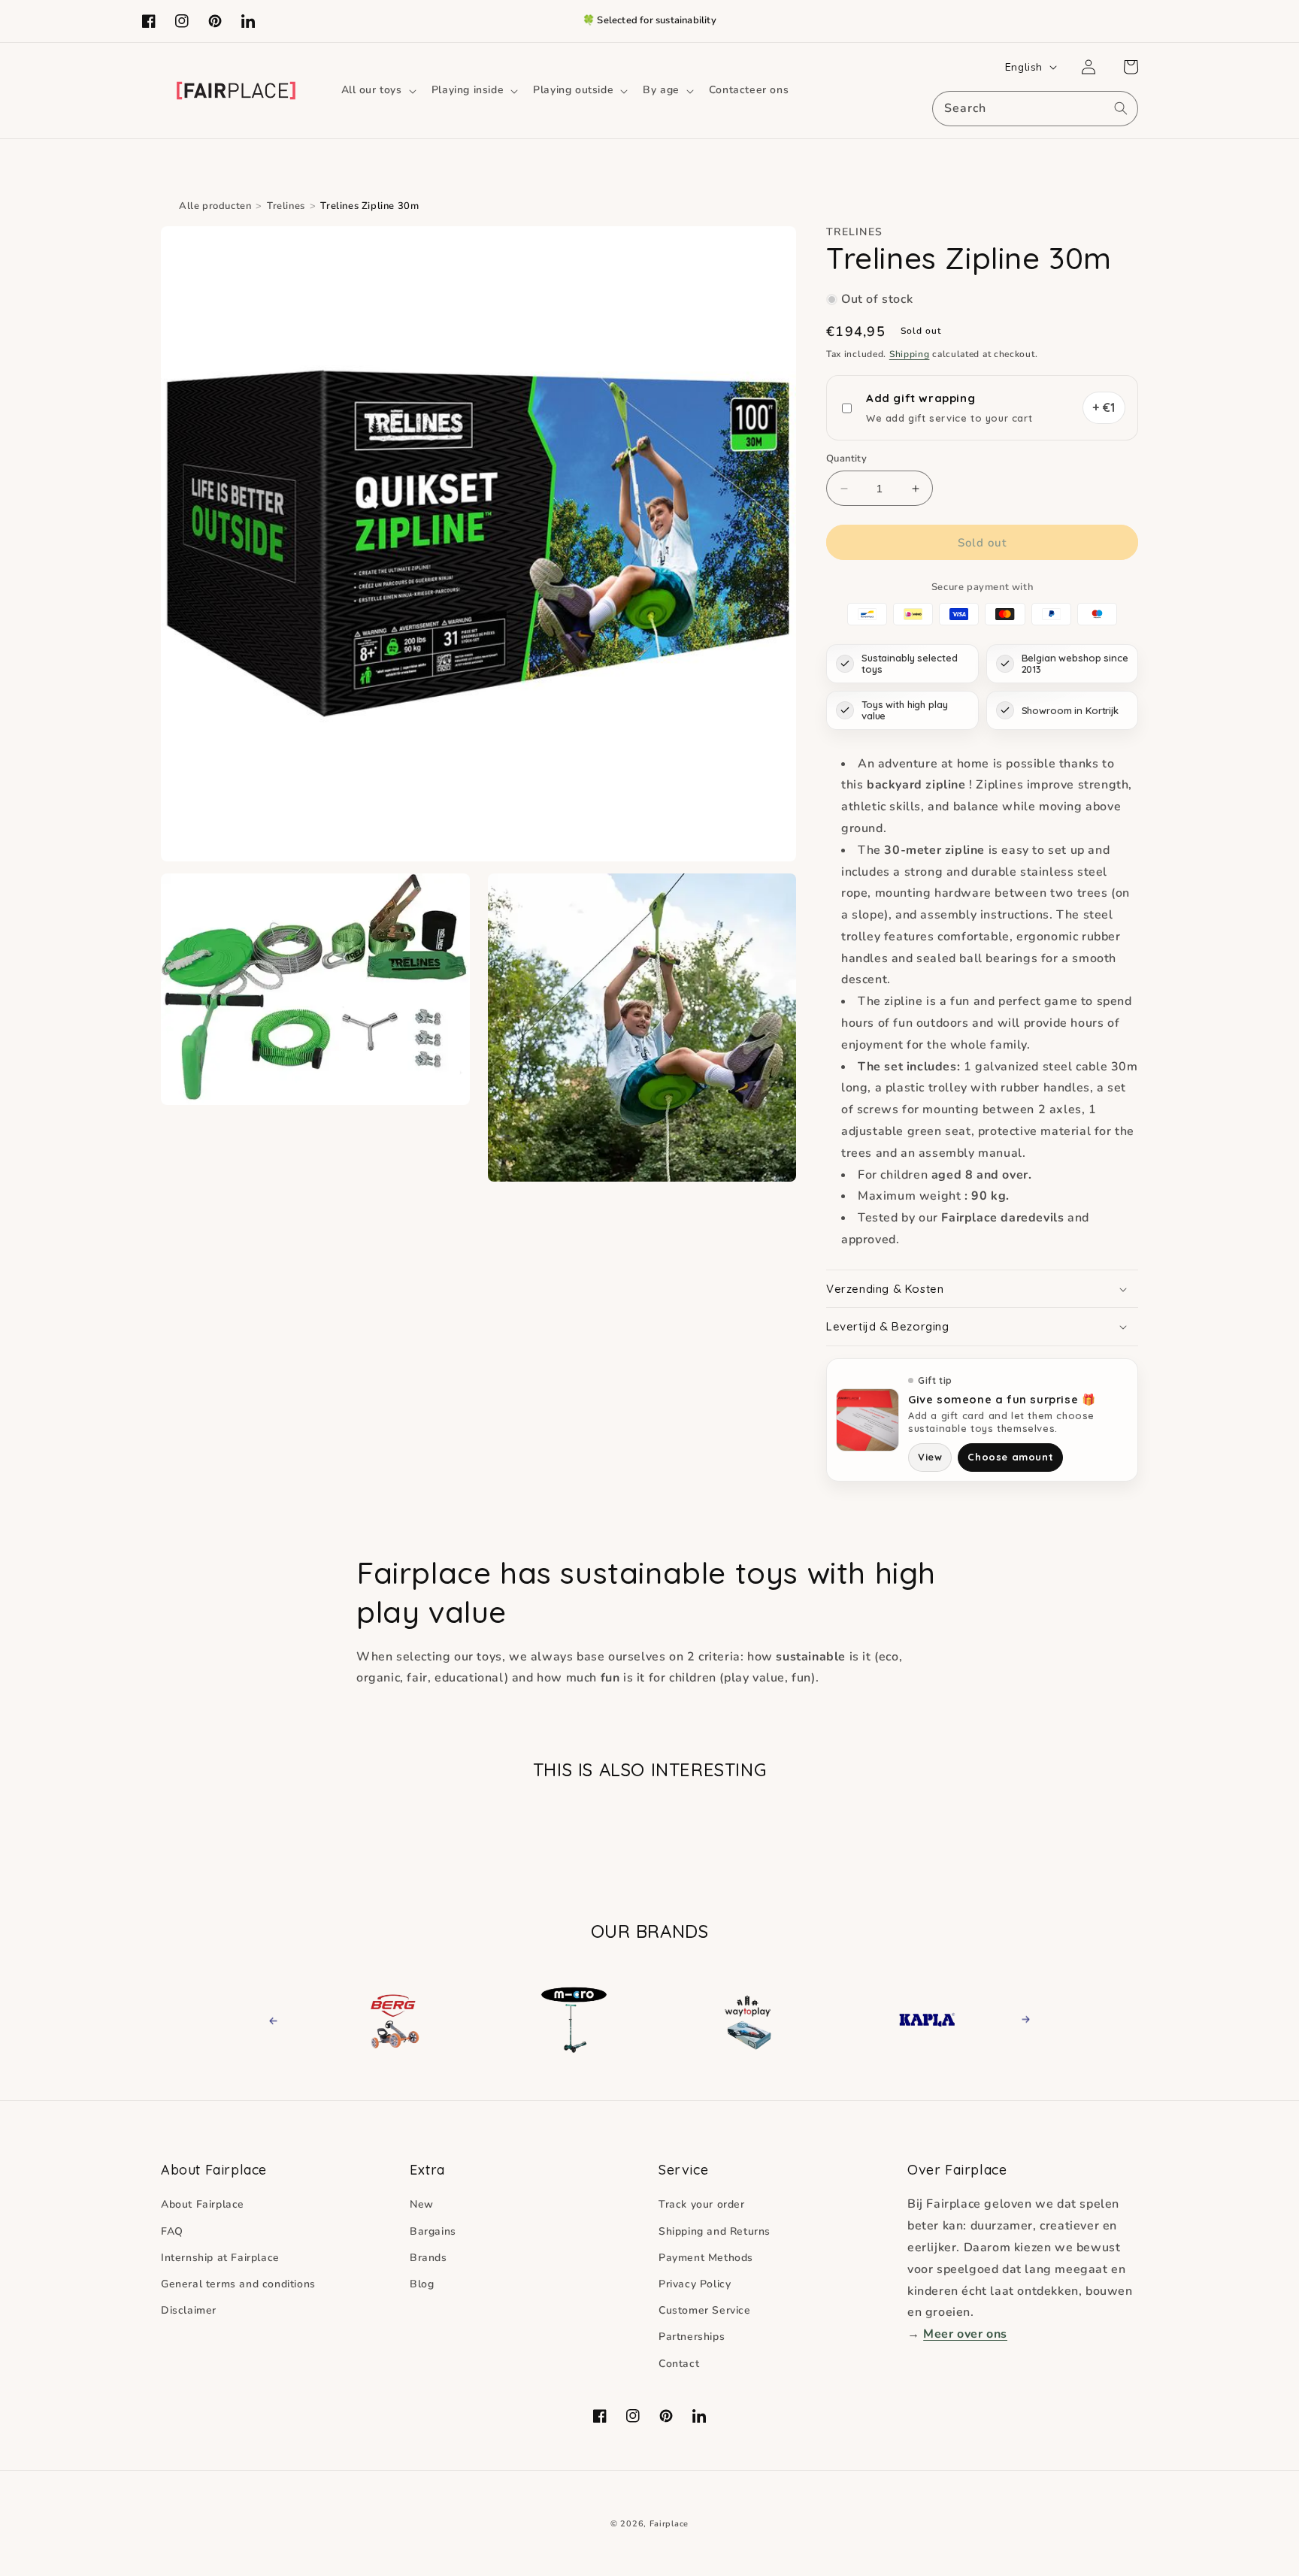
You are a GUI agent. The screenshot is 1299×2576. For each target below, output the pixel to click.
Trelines (286, 206)
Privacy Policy (695, 2284)
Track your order (702, 2204)
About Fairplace (203, 2204)
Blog (422, 2284)
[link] (394, 2020)
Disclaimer (189, 2310)
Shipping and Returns (715, 2231)
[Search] (1121, 108)
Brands (428, 2258)
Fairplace (669, 2524)
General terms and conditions (238, 2284)
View (930, 1457)
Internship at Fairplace (220, 2258)
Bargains (433, 2231)
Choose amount (1010, 1457)
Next (1021, 2019)
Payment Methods (706, 2258)
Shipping (910, 354)
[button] (377, 90)
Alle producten (215, 206)
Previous (287, 2019)
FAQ (172, 2231)
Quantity (846, 459)
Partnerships (692, 2337)
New (422, 2204)
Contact (679, 2364)
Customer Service (705, 2310)
